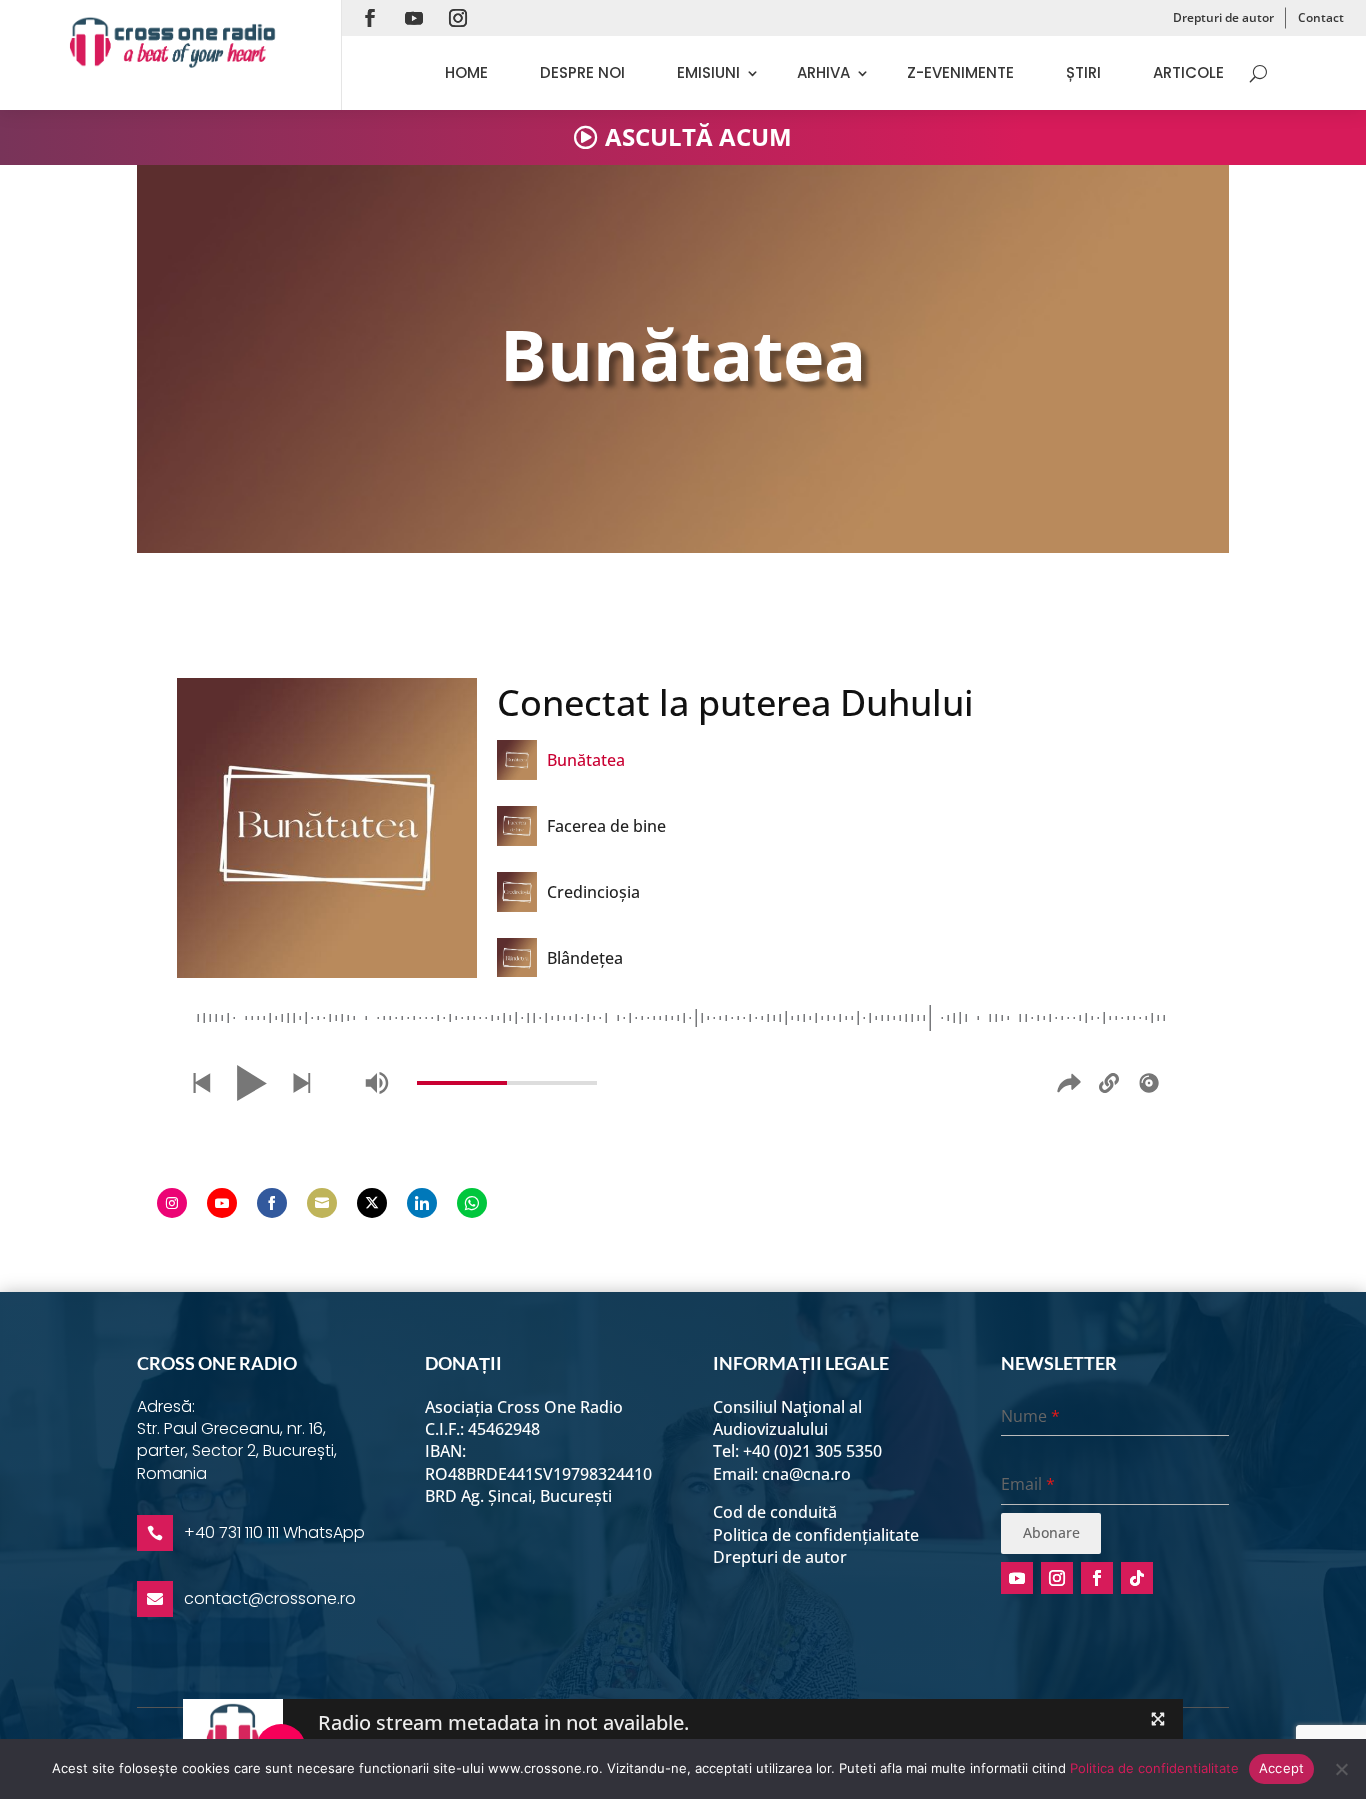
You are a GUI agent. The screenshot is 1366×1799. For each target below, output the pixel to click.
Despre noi (582, 72)
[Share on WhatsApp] (472, 1203)
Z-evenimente (960, 72)
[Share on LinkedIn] (422, 1203)
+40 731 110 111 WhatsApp (274, 1532)
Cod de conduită (775, 1512)
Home (466, 72)
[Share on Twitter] (372, 1203)
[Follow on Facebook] (370, 18)
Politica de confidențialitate (816, 1535)
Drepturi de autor (1223, 17)
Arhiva (823, 72)
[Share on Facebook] (272, 1203)
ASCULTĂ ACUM (698, 136)
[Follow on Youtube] (414, 18)
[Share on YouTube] (222, 1203)
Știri (1083, 72)
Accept (1282, 1768)
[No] (1341, 1769)
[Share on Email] (322, 1203)
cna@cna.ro (806, 1474)
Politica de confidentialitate (1154, 1768)
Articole (1188, 72)
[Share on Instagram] (172, 1203)
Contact (1321, 17)
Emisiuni (708, 72)
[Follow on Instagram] (458, 18)
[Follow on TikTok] (1137, 1578)
